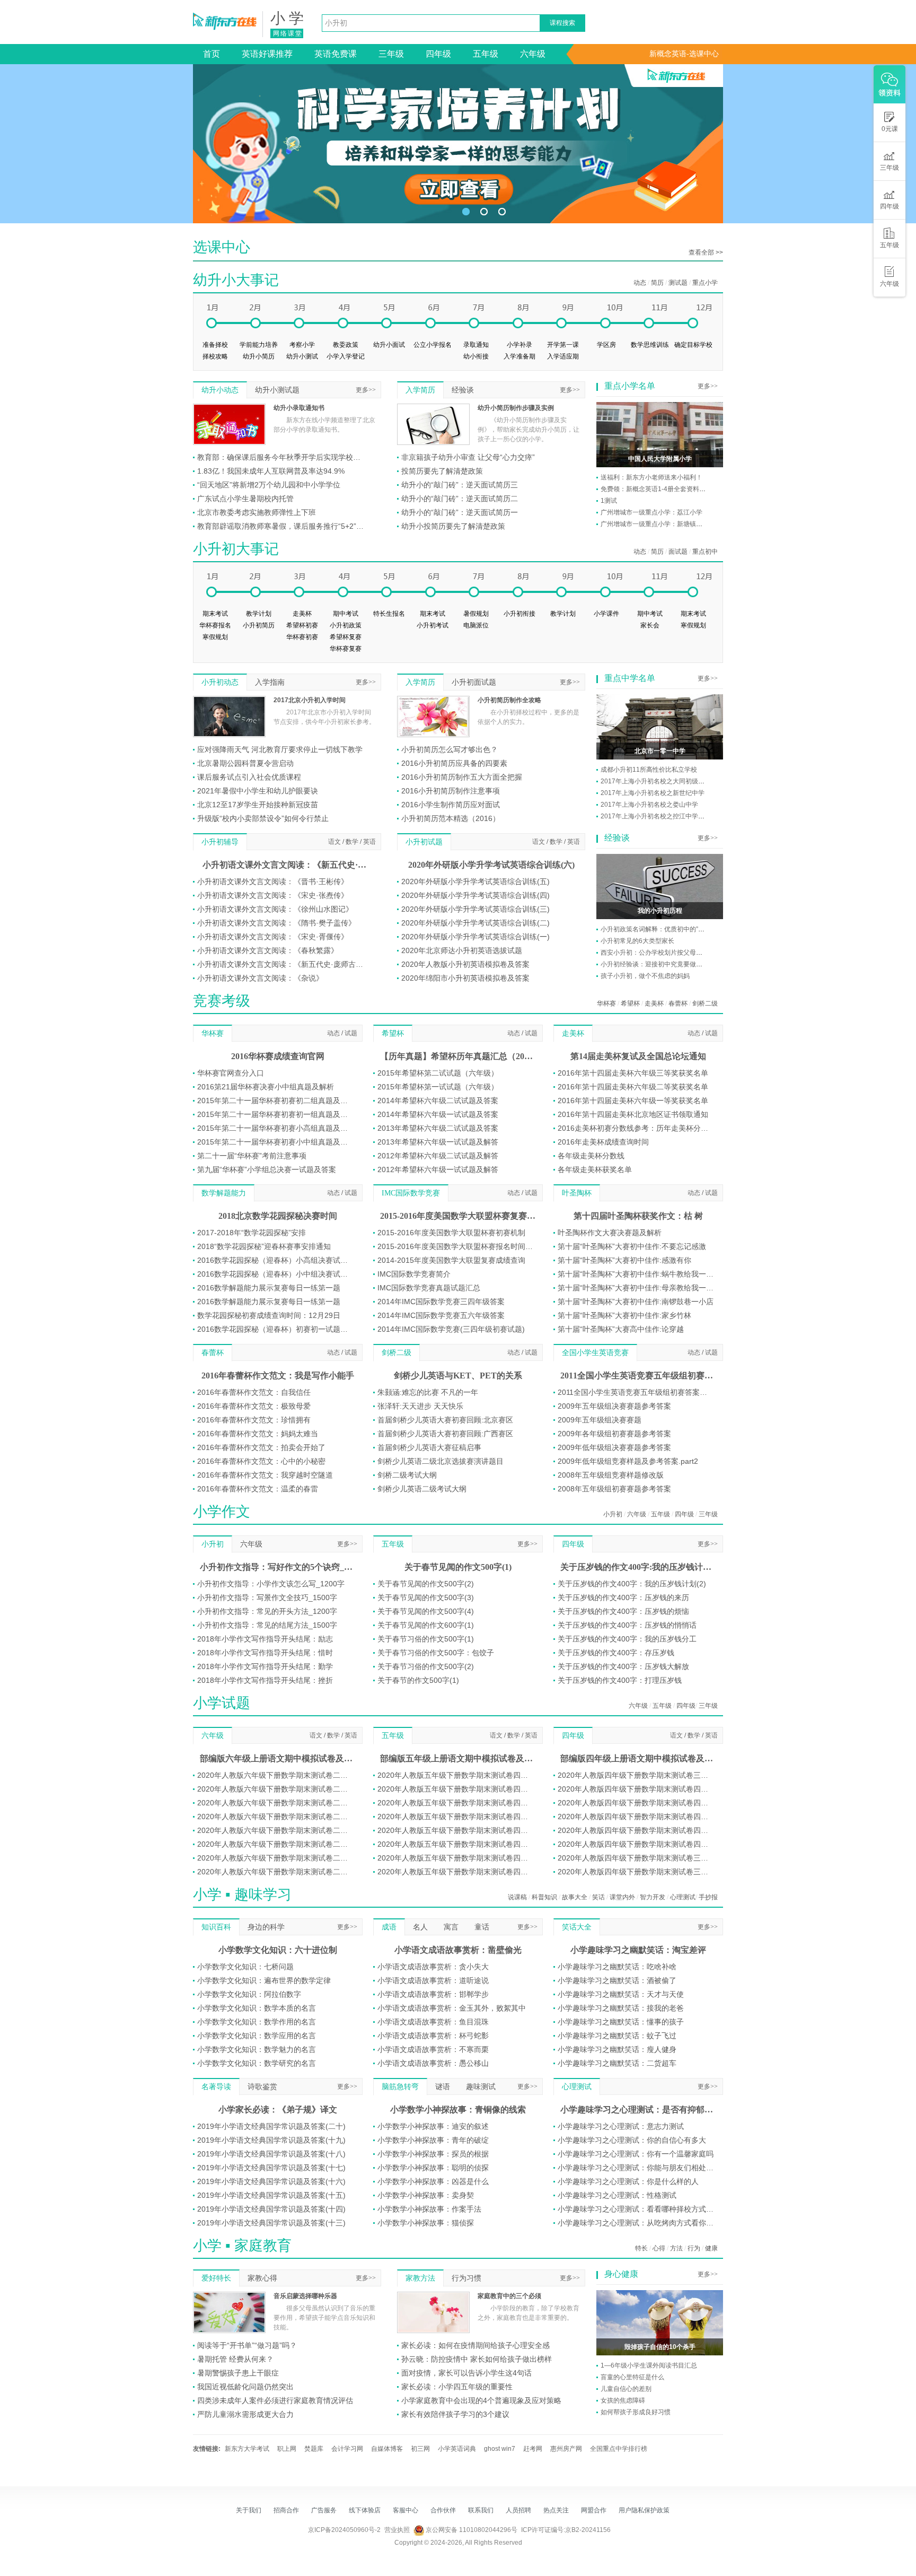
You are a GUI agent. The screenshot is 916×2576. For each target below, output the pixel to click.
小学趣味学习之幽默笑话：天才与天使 (621, 1994)
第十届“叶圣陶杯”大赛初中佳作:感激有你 (624, 1260)
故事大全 (575, 1897)
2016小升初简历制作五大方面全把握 (462, 777)
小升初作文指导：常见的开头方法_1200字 (267, 1611)
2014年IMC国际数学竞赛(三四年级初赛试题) (451, 1329)
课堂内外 (622, 1897)
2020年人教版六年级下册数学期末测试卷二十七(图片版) (275, 1844)
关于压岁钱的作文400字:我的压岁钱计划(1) (638, 1567)
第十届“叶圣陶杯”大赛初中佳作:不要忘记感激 (632, 1246)
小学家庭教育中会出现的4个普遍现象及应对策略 (481, 2400)
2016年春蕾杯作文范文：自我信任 (254, 1392)
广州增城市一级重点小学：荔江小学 (651, 512)
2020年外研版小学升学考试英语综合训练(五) (475, 881)
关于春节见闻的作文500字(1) (458, 1567)
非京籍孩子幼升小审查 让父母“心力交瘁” (468, 457)
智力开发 (653, 1897)
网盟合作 (594, 2510)
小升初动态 (220, 682)
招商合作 (286, 2510)
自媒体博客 (387, 2449)
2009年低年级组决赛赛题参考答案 (614, 1447)
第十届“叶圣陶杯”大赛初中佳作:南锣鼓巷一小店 (636, 1302)
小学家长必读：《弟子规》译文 (278, 2110)
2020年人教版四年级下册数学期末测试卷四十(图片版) (636, 1789)
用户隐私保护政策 (644, 2510)
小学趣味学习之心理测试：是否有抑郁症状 (638, 2110)
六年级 (533, 54)
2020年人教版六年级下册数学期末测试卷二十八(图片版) (275, 1858)
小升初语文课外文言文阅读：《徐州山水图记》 (275, 909)
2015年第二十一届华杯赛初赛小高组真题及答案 (275, 1128)
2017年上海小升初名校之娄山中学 (649, 805)
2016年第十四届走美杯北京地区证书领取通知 (633, 1114)
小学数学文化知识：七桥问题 (245, 1967)
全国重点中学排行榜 (619, 2449)
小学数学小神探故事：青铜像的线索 (458, 2110)
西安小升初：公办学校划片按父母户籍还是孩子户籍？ (677, 953)
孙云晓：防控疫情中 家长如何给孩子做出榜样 (477, 2359)
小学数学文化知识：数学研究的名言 (257, 2063)
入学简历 (420, 390)
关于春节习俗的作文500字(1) (426, 1639)
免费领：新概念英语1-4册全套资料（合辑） (663, 489)
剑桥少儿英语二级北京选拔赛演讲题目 (441, 1461)
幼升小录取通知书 (299, 408)
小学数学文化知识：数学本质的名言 (257, 2008)
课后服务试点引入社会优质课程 (249, 777)
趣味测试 (481, 2087)
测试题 (678, 283)
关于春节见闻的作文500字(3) (426, 1597)
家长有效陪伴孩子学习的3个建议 (455, 2414)
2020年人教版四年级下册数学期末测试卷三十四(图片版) (636, 1872)
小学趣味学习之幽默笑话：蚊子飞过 (617, 2036)
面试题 (678, 552)
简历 (657, 283)
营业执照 (397, 2530)
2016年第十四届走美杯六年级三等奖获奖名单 (633, 1073)
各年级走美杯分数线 (591, 1156)
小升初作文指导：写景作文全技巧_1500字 (267, 1597)
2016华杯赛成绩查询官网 (278, 1056)
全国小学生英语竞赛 (595, 1353)
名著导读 (216, 2087)
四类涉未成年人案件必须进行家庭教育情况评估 (275, 2400)
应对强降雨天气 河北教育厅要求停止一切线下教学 (280, 749)
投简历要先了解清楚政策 (442, 471)
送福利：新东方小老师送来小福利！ (651, 477)
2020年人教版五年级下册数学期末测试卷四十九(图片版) (456, 1872)
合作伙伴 (443, 2510)
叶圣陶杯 (577, 1193)
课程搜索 (562, 23)
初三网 (420, 2449)
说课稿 (517, 1897)
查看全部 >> (706, 252)
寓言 (451, 1927)
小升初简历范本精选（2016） (451, 818)
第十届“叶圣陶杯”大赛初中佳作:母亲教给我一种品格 (636, 1288)
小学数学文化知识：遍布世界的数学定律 (264, 1980)
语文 (334, 842)
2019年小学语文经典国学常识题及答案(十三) (271, 2223)
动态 (640, 283)
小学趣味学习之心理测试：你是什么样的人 (628, 2181)
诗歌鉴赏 (262, 2087)
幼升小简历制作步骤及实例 (516, 408)
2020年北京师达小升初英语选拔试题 (462, 950)
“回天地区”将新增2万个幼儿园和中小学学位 (269, 485)
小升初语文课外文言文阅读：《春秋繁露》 (268, 950)
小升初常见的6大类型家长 (637, 941)
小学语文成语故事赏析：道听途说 (433, 1980)
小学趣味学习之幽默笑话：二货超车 (617, 2063)
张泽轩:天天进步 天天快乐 (420, 1406)
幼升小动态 (220, 390)
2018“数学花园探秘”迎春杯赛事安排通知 (264, 1246)
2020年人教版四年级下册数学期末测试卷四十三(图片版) (636, 1844)
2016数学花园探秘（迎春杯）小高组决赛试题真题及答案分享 (275, 1260)
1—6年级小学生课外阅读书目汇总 (649, 2365)
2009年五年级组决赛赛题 (600, 1420)
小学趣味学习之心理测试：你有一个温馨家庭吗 (636, 2154)
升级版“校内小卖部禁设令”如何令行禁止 (263, 818)
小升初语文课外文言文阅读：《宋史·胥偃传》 (273, 937)
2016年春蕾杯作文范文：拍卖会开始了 (261, 1447)
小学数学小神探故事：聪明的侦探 (433, 2168)
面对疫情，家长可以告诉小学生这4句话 (466, 2373)
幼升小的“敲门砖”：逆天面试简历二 (460, 499)
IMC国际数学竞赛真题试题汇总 (429, 1288)
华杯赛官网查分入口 (231, 1073)
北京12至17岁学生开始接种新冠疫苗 (258, 805)
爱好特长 (216, 2278)
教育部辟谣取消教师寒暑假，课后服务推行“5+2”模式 (282, 526)
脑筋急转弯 (400, 2087)
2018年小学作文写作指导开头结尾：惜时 (265, 1653)
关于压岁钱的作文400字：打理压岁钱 (620, 1680)
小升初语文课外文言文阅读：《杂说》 (260, 978)
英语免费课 (336, 54)
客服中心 (406, 2510)
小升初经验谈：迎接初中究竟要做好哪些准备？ (667, 964)
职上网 (287, 2449)
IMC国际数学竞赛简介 (414, 1274)
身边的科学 (266, 1927)
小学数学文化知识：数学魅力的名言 (257, 2049)
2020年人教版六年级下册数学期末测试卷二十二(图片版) (275, 1775)
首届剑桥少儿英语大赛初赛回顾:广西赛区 (445, 1434)
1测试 (609, 501)
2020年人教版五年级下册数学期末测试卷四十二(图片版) (456, 1775)
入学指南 (270, 682)
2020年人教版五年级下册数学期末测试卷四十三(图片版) (456, 1789)
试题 (351, 1033)
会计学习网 (347, 2449)
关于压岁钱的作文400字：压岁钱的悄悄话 (627, 1625)
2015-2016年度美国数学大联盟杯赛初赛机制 (451, 1233)
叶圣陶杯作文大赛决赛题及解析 (610, 1233)
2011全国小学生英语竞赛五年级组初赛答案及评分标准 (636, 1392)
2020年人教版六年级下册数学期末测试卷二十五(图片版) (275, 1817)
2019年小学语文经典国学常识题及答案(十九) (271, 2140)
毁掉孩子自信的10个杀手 (660, 2347)
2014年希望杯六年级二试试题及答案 (438, 1101)
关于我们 (249, 2510)
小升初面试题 (474, 682)
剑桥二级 (705, 1003)
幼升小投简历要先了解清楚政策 (453, 526)
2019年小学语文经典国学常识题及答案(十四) (271, 2209)
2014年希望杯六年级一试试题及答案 (438, 1114)
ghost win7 (500, 2449)
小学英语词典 (457, 2449)
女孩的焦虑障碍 (623, 2400)
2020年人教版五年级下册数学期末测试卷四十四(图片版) (456, 1803)
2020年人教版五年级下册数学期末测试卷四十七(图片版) (456, 1844)
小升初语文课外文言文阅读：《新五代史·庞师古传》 (282, 964)
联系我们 (481, 2510)
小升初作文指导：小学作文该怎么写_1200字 (271, 1584)
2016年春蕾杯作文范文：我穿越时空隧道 (265, 1475)
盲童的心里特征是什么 (632, 2377)
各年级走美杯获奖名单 (595, 1169)
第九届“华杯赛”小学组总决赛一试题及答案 (267, 1169)
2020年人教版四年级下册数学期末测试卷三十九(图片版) (636, 1775)
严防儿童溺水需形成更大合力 (245, 2414)
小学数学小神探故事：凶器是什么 (433, 2181)
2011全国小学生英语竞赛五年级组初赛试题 (638, 1376)
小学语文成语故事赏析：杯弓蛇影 (433, 2036)
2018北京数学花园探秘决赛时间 (278, 1216)
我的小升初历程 (660, 911)
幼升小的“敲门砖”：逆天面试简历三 (460, 485)
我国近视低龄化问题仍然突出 (245, 2387)
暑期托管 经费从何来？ (235, 2359)
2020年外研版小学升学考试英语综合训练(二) (475, 923)
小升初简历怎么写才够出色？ (450, 749)
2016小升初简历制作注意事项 (451, 791)
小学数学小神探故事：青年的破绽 (433, 2140)
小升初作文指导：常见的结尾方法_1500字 (267, 1625)
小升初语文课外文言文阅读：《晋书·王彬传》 (273, 881)
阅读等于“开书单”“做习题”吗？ (247, 2345)
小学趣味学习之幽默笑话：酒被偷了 (617, 1980)
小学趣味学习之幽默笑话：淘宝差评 (638, 1950)
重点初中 (705, 552)
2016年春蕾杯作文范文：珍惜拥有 (254, 1420)
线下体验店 (365, 2510)
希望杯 (630, 1003)
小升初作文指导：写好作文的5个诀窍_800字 (278, 1567)
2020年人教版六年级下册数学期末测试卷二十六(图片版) (275, 1830)
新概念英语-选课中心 (684, 54)
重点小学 (705, 283)
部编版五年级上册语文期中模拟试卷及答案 (458, 1758)
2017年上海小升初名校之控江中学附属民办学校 (668, 816)
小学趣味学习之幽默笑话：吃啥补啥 (617, 1967)
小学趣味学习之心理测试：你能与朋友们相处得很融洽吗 (636, 2168)
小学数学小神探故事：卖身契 (426, 2195)
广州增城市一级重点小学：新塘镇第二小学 (661, 524)
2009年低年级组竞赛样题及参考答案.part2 (628, 1461)
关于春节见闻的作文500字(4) (426, 1611)
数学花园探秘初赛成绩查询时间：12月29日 (269, 1315)
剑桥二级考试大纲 (407, 1475)
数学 (352, 842)
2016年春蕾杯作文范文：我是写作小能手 (278, 1376)
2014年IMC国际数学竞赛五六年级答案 (441, 1315)
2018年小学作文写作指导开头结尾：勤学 (265, 1666)
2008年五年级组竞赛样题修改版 (611, 1475)
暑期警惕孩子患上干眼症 (238, 2373)
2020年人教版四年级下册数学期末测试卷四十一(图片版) (636, 1803)
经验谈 (463, 390)
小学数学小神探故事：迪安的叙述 (433, 2126)
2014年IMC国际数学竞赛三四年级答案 (441, 1302)
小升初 (613, 1514)
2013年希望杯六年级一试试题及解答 (438, 1142)
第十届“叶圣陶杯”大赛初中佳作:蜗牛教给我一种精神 (636, 1274)
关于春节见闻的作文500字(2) (426, 1584)
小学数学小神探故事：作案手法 (429, 2209)
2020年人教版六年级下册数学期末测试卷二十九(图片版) (275, 1872)
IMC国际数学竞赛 (411, 1193)
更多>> (366, 390)
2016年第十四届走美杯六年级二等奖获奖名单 (633, 1087)
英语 (369, 842)
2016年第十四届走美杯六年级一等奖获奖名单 (633, 1101)
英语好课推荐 (267, 54)
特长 (641, 2248)
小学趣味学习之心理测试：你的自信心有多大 (632, 2140)
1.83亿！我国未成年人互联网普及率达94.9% (271, 471)
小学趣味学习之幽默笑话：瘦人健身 (617, 2049)
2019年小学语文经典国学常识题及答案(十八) (271, 2154)
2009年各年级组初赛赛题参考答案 (614, 1434)
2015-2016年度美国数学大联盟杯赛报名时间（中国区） (456, 1246)
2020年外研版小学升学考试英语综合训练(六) (491, 865)
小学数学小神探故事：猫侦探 (426, 2223)
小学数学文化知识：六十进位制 (278, 1950)
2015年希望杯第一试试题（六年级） (438, 1087)
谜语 (443, 2087)
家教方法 (420, 2278)
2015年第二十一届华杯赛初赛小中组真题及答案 (275, 1142)
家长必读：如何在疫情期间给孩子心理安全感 (475, 2345)
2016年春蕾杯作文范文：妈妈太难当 (258, 1434)
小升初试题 (424, 842)
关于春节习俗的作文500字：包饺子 (436, 1653)
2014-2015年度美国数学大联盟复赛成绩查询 (451, 1260)
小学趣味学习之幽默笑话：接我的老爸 (621, 2008)
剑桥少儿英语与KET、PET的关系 (458, 1376)
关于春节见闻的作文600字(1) (426, 1625)
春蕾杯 (678, 1003)
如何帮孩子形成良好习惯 (636, 2412)
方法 (676, 2248)
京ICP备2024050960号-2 (344, 2530)
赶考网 (533, 2449)
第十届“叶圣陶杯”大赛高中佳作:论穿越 (621, 1329)
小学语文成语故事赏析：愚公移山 (433, 2063)
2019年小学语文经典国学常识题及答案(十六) (271, 2181)
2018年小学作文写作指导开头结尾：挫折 (265, 1680)
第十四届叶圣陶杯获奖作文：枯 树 (638, 1216)
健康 (711, 2248)
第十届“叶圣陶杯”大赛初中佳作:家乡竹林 (624, 1315)
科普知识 (544, 1897)
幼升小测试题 (277, 390)
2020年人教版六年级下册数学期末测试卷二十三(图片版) (275, 1789)
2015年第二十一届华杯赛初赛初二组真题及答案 (275, 1101)
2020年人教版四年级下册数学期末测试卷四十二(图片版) (636, 1830)
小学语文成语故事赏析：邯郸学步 (433, 1994)
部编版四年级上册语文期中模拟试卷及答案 (638, 1758)
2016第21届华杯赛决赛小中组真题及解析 (266, 1087)
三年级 (391, 54)
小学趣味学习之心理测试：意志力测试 (621, 2126)
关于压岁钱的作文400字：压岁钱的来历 (623, 1597)
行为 (694, 2248)
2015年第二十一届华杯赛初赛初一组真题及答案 (275, 1114)
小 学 (287, 19)
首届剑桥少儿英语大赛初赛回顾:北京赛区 (445, 1420)
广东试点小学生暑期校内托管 (245, 499)
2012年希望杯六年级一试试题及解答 (438, 1169)
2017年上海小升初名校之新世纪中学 (653, 793)
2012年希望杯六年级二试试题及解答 (438, 1156)
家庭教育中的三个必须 (509, 2296)
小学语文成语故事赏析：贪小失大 (433, 1967)
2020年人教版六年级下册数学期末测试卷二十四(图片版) (275, 1803)
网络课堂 (288, 33)
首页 (212, 54)
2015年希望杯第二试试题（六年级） (438, 1073)
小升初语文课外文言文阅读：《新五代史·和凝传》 (287, 865)
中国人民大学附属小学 (660, 459)
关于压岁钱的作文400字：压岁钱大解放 (623, 1666)
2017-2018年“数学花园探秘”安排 (252, 1233)
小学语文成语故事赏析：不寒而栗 (433, 2049)
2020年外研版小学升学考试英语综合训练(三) (475, 909)
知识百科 (216, 1927)
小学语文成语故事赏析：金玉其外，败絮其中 (452, 2008)
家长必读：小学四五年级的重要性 (457, 2387)
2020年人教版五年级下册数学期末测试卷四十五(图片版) (456, 1817)
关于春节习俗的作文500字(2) (426, 1666)
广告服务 (324, 2510)
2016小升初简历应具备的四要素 (454, 763)
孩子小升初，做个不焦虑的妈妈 (645, 976)
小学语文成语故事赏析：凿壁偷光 (458, 1950)
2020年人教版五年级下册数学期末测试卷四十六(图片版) (456, 1830)
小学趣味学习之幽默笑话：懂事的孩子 (621, 2022)
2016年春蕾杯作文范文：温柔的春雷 (258, 1489)
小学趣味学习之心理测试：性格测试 (617, 2195)
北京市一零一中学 (660, 751)
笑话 (598, 1897)
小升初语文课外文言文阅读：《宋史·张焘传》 (273, 895)
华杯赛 (606, 1003)
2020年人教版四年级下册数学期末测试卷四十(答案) (636, 1817)
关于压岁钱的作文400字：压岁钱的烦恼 (623, 1611)
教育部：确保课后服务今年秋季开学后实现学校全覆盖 (282, 457)
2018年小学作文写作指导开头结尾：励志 (265, 1639)
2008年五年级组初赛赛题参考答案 (614, 1489)
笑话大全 (577, 1927)
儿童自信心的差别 (626, 2389)
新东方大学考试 (247, 2449)
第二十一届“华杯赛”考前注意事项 (252, 1156)
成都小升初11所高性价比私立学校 (649, 770)
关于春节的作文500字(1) (418, 1680)
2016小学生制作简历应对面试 (451, 805)
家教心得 (262, 2278)
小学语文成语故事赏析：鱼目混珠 (433, 2022)
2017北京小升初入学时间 (310, 700)
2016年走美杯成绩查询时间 (603, 1142)
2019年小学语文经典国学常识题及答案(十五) (271, 2195)
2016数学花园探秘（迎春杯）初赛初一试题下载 (275, 1329)
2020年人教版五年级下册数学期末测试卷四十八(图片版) (456, 1858)
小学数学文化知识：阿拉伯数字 (249, 1994)
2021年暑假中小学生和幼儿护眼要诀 (258, 791)
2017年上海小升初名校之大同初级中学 (656, 781)
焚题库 (314, 2449)
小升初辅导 (220, 842)
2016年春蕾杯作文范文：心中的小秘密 (261, 1461)
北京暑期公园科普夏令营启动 (245, 763)
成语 (389, 1927)
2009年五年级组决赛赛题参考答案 (614, 1406)
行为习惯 (466, 2278)
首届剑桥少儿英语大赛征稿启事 (429, 1447)
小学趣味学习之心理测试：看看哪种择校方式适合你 (636, 2209)
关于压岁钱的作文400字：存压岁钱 (616, 1653)
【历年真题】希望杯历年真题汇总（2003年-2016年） (458, 1056)
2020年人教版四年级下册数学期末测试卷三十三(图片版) (636, 1858)
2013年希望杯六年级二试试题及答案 (438, 1128)
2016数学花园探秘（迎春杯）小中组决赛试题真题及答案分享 (275, 1274)
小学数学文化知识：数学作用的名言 (257, 2022)
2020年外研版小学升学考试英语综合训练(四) (475, 895)
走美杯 (654, 1003)
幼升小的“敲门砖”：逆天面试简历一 (460, 512)
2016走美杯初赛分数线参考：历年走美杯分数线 (636, 1128)
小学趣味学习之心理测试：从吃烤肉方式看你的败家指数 (636, 2223)
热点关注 (556, 2510)
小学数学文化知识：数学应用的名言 (257, 2036)
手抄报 (708, 1897)
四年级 (438, 54)
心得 (659, 2248)
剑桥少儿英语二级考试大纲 (422, 1489)
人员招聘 (518, 2510)
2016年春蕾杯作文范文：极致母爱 (254, 1406)
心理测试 (683, 1897)
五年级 (486, 54)
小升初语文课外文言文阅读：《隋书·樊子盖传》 (276, 923)
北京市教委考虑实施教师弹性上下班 (257, 512)
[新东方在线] (225, 34)
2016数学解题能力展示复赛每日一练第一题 (269, 1288)
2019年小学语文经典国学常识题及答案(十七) (271, 2168)
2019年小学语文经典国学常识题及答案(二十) (271, 2126)
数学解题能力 (224, 1193)
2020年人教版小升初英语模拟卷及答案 (465, 964)
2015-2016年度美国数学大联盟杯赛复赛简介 (458, 1216)
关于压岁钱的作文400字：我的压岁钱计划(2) (632, 1584)
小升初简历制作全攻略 (509, 700)
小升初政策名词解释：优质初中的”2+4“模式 (662, 929)
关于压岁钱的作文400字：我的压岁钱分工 (627, 1639)
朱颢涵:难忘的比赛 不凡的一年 (428, 1392)
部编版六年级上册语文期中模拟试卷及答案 (278, 1758)
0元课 (890, 129)
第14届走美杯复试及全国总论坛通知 (638, 1056)
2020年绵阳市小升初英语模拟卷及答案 (465, 978)
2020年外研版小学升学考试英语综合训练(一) (475, 937)
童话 (482, 1927)
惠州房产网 (566, 2449)
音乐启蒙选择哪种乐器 (305, 2296)
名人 (420, 1927)
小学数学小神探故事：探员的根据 (433, 2154)
